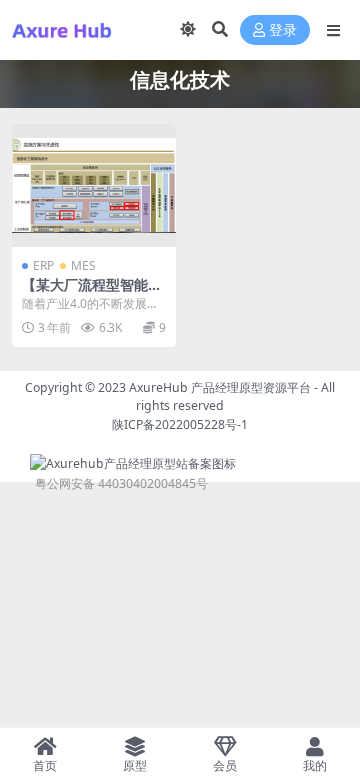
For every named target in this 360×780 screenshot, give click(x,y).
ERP (43, 265)
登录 (283, 30)
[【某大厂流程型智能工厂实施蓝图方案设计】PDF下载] (94, 185)
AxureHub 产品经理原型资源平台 (220, 387)
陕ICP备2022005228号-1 (180, 424)
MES (83, 265)
